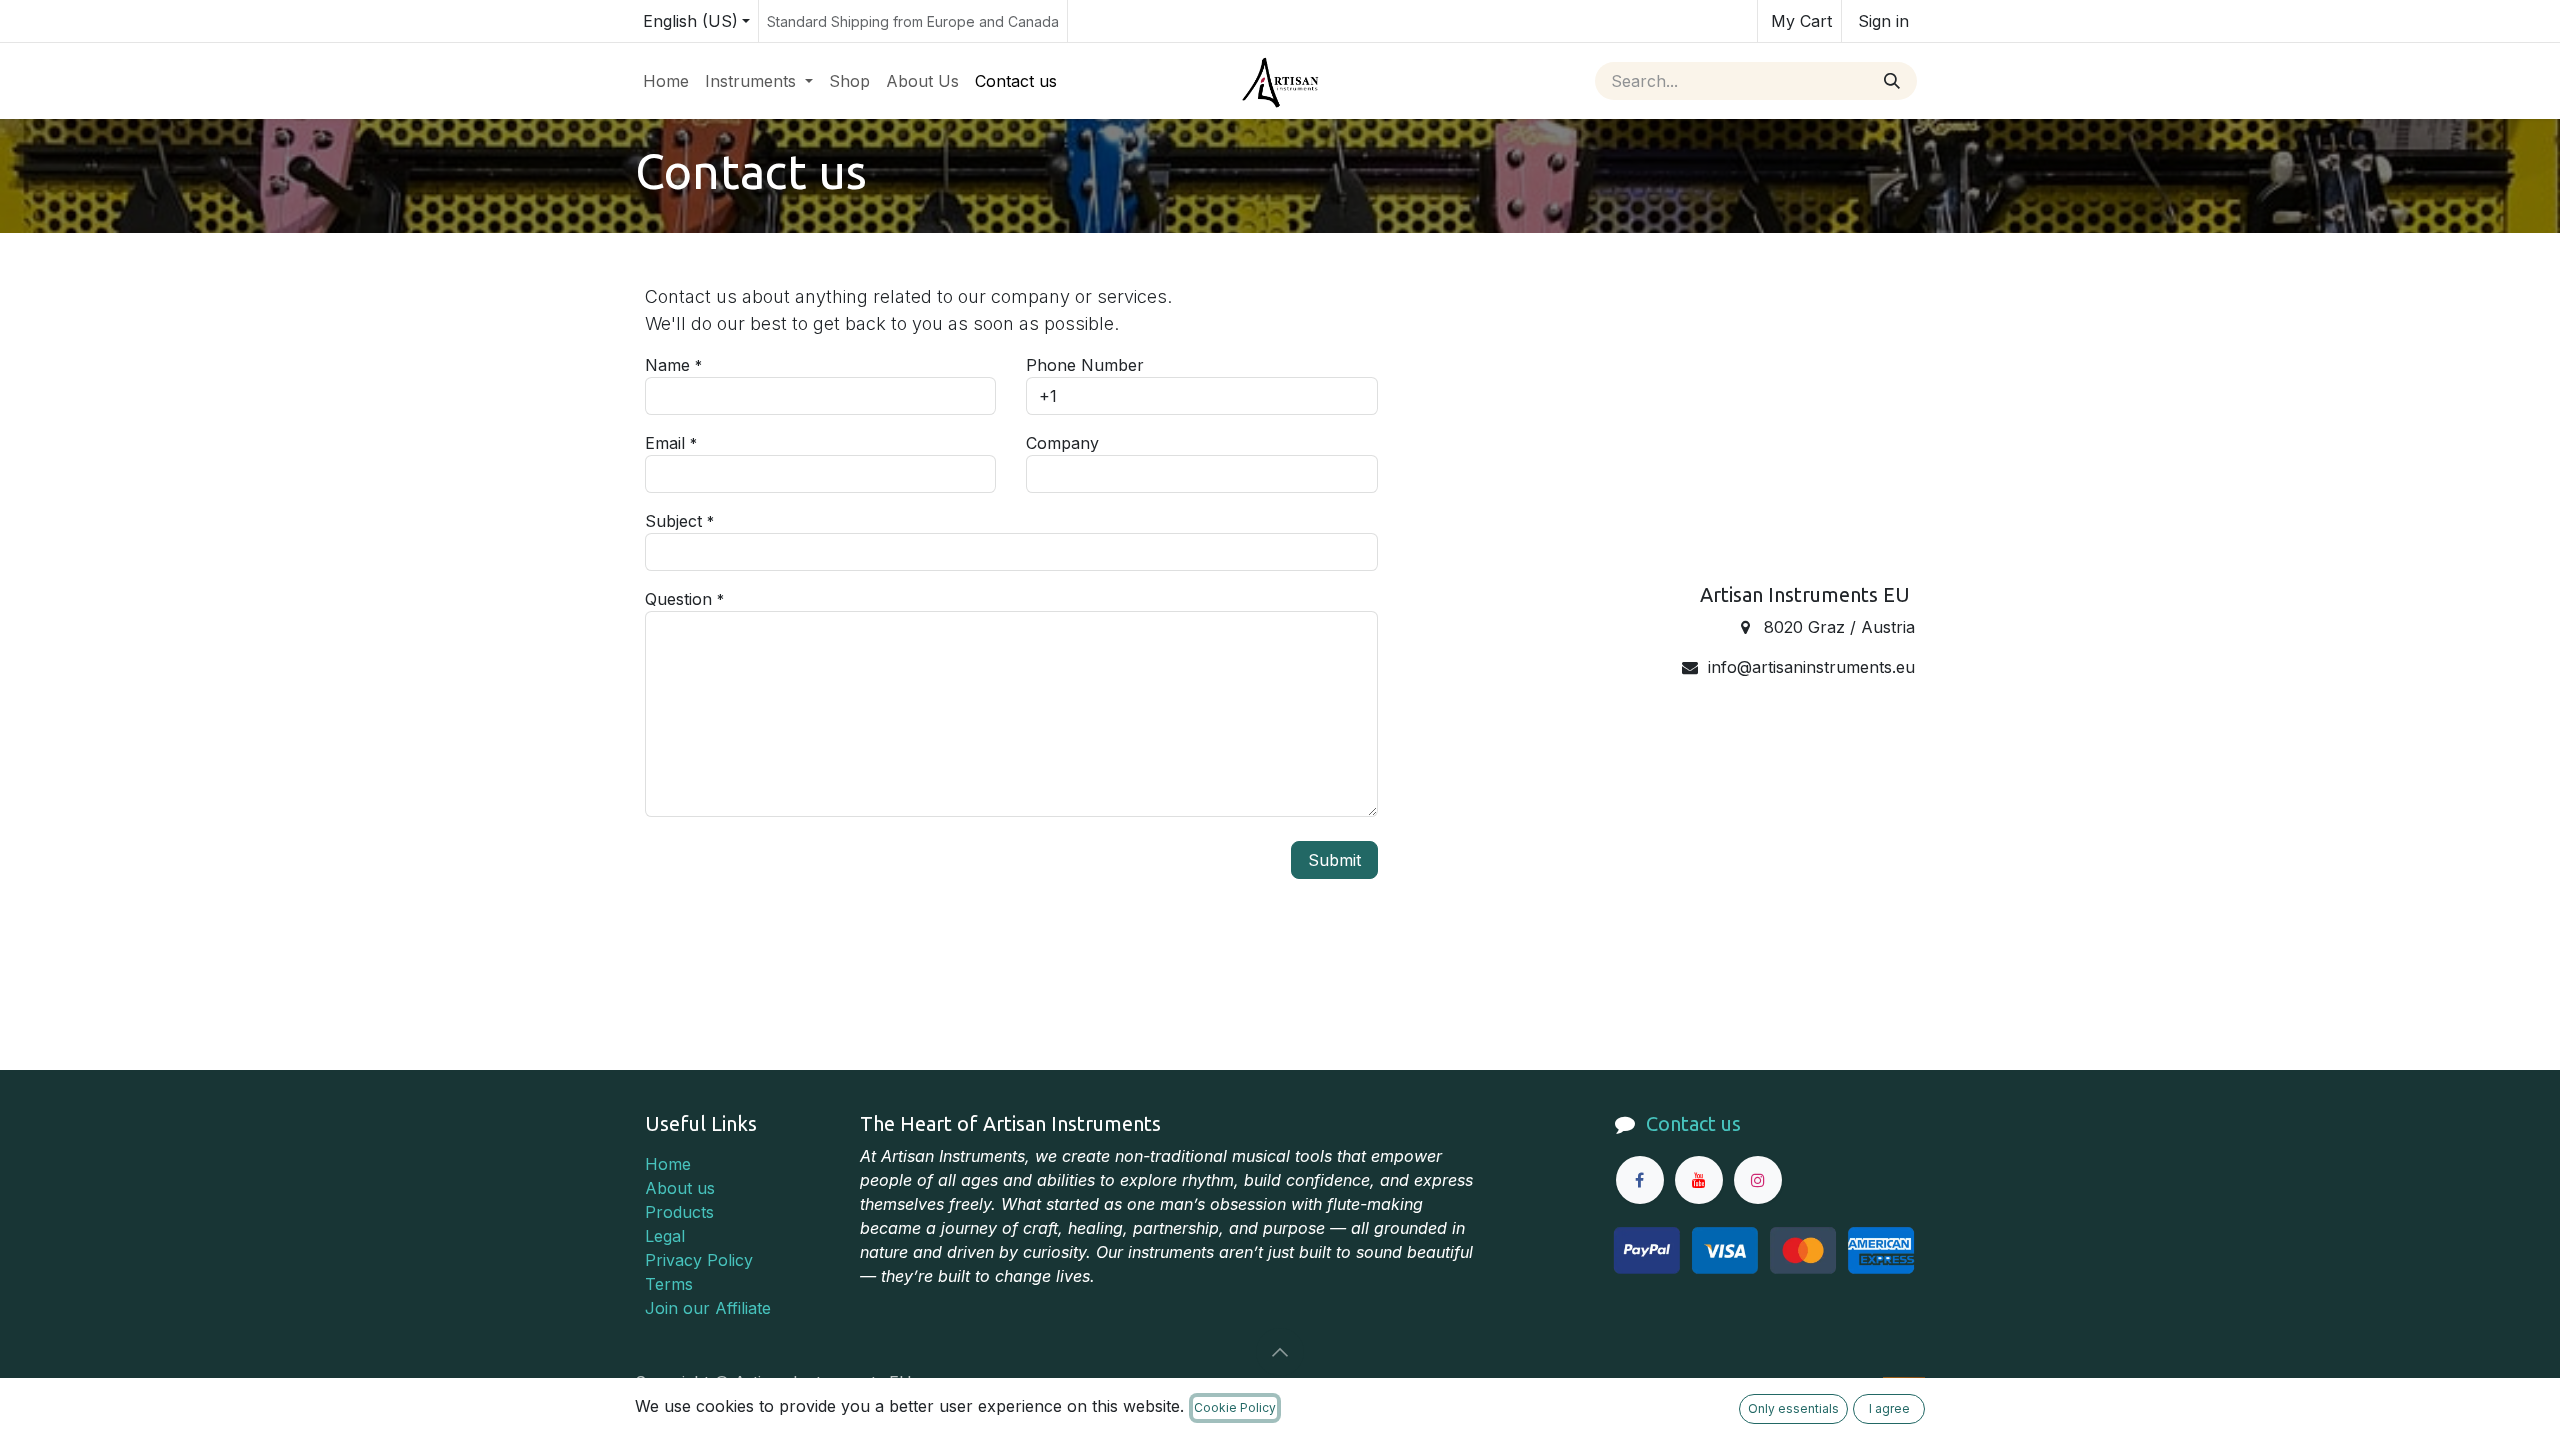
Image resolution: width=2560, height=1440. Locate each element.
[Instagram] (1758, 1180)
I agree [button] (1889, 1408)
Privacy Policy (699, 1260)
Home (668, 1164)
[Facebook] (1640, 1180)
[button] (1280, 1352)
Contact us (1693, 1123)
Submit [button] (1334, 860)
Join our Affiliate (708, 1308)
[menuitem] (666, 81)
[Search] (1892, 81)
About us (680, 1188)
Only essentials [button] (1793, 1408)
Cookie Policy (1235, 1407)
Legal (665, 1236)
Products (679, 1212)
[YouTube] (1699, 1180)
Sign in (1883, 21)
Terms (669, 1284)
